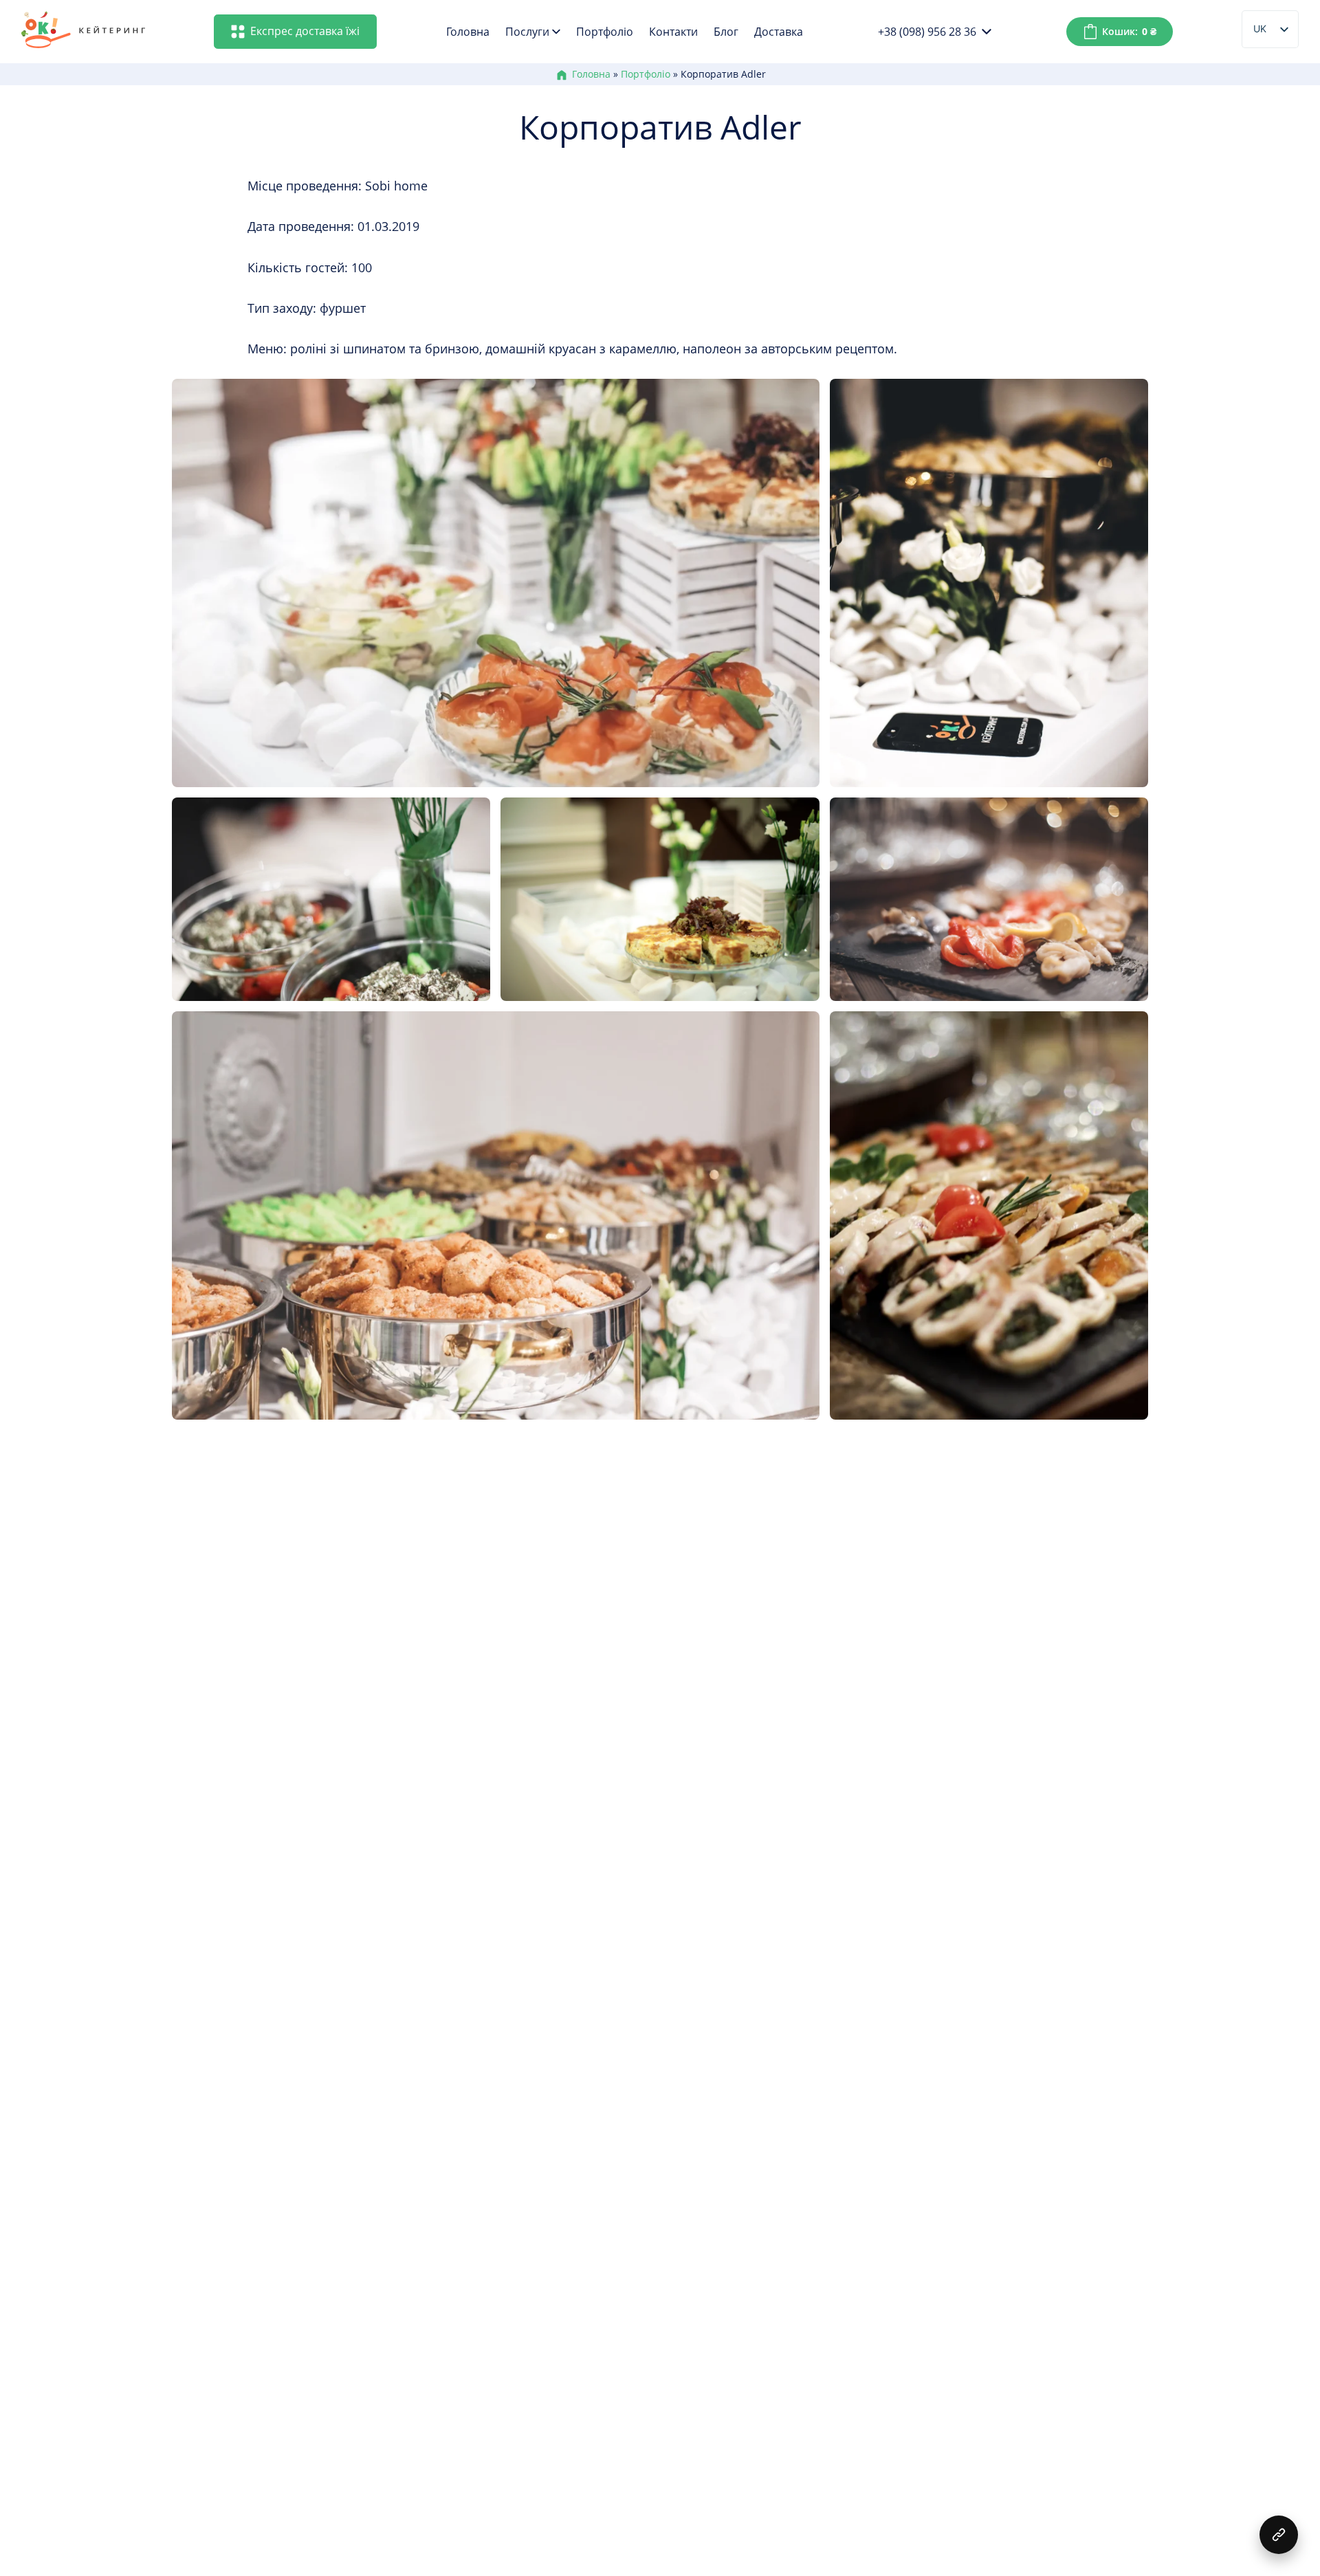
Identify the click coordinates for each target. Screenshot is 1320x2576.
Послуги (527, 32)
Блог (726, 32)
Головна (468, 32)
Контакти (673, 32)
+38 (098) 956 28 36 (927, 32)
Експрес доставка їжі (305, 31)
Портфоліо (605, 32)
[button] (1279, 2535)
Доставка (779, 32)
